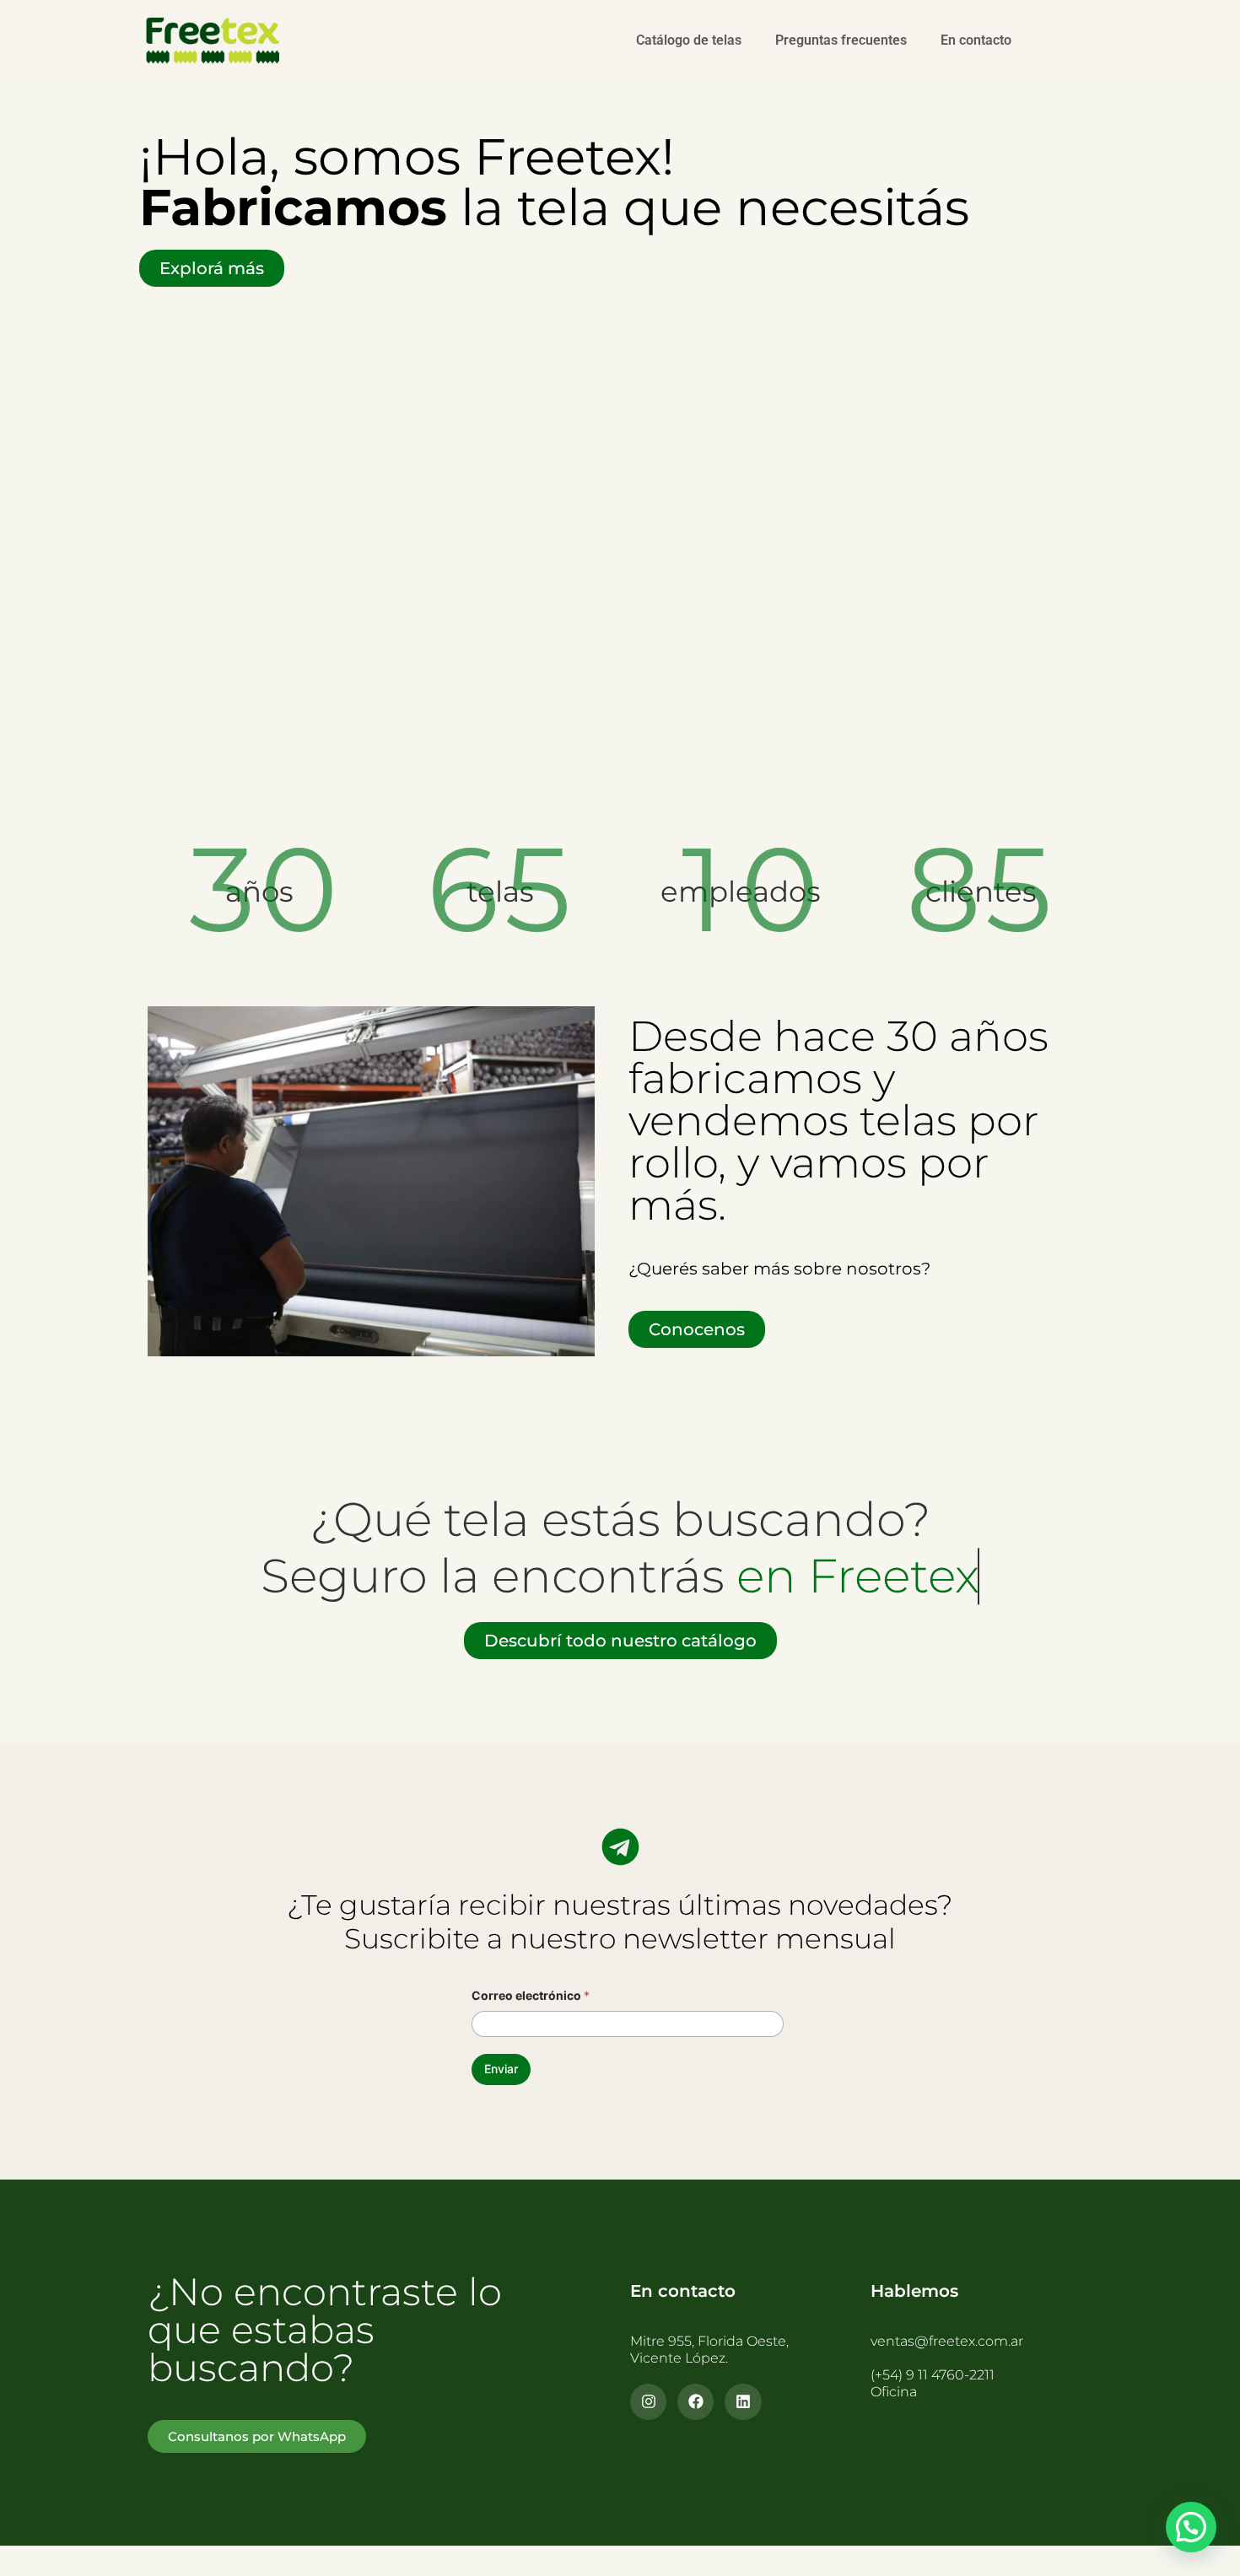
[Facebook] (695, 2402)
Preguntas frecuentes (841, 40)
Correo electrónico (531, 1995)
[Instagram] (648, 2402)
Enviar (501, 2069)
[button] (1191, 2527)
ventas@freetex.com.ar (947, 2341)
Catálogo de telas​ (689, 40)
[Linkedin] (743, 2402)
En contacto (976, 40)
